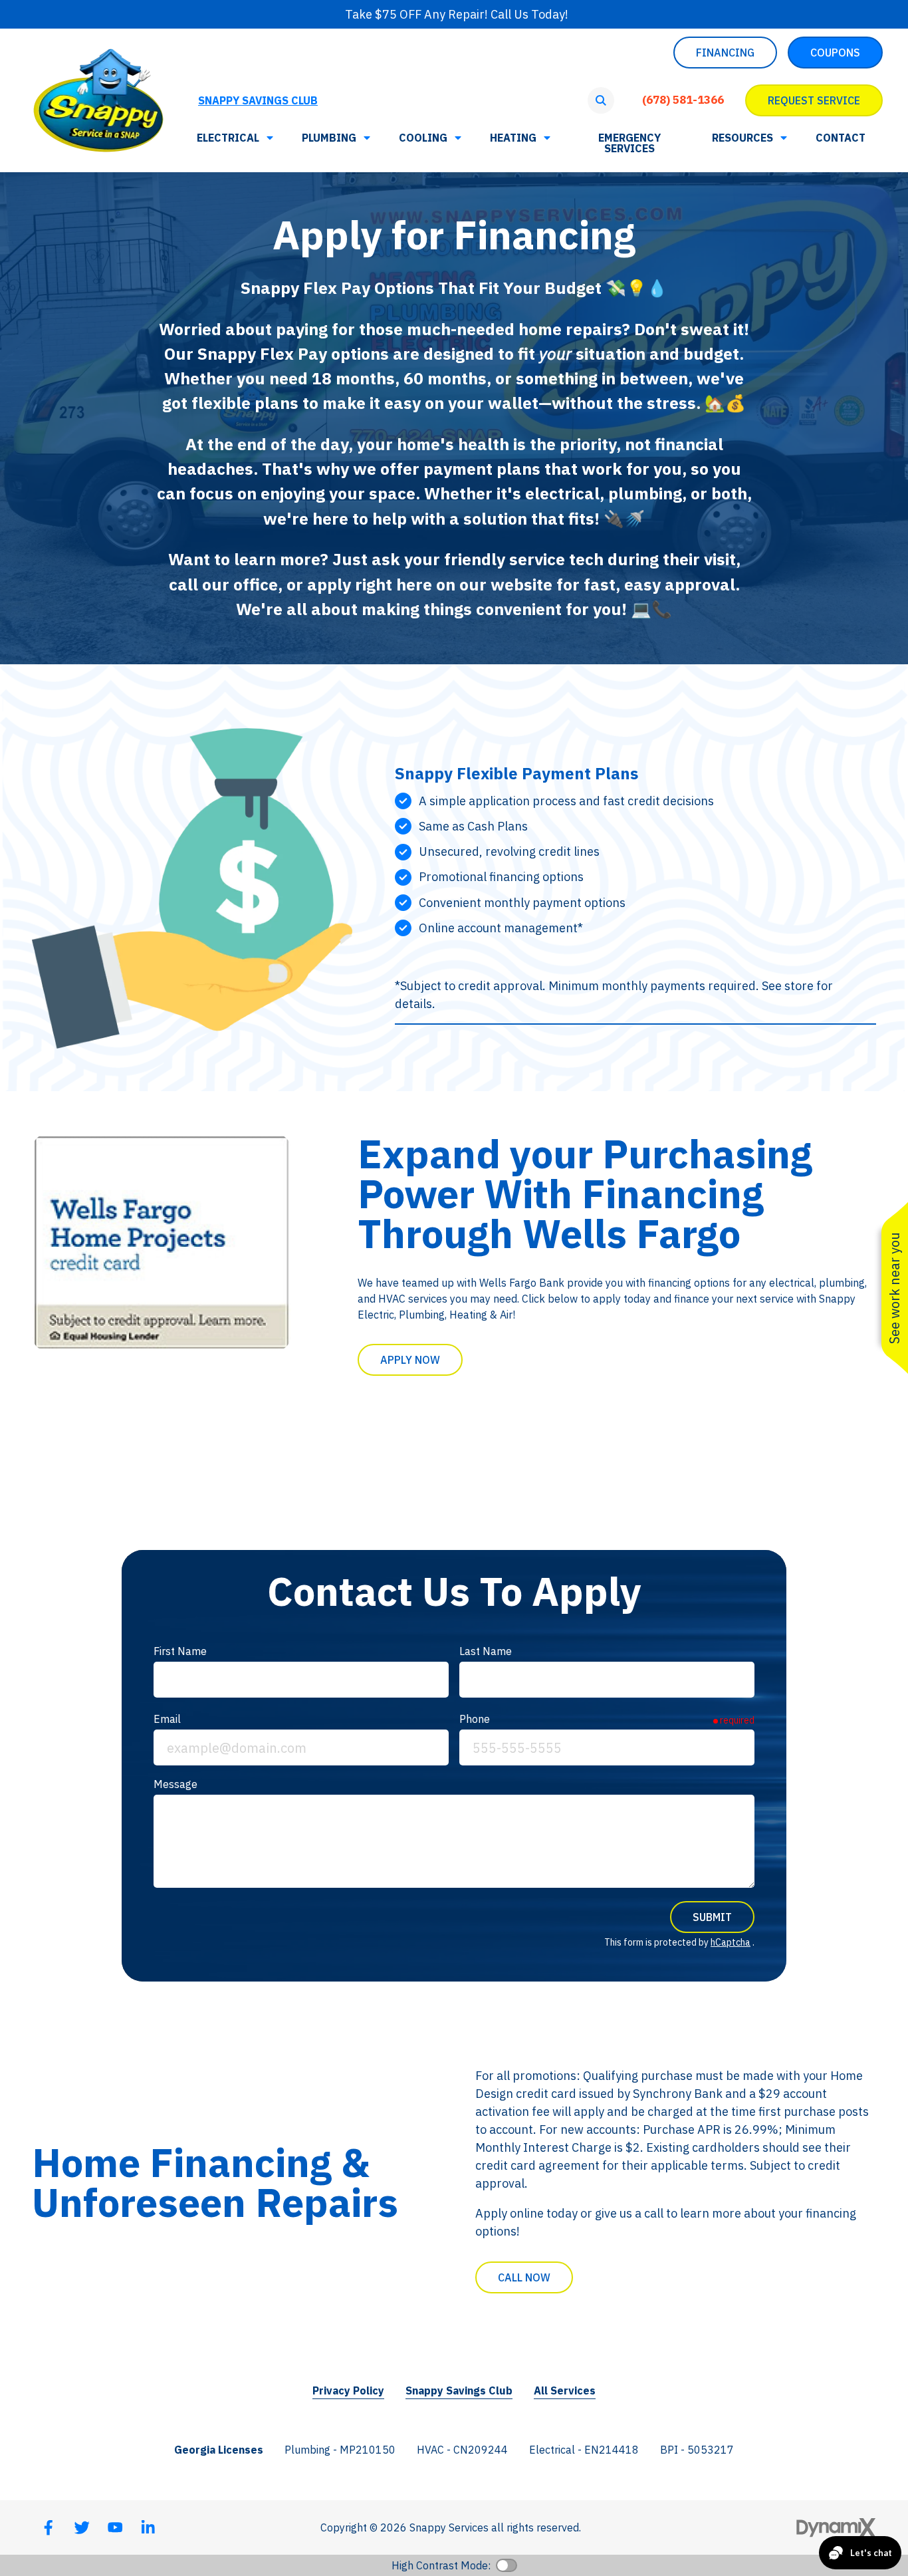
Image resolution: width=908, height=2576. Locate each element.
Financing (725, 53)
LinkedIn (148, 2527)
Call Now (524, 2277)
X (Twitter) (82, 2527)
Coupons (835, 53)
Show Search (601, 100)
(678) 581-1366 (683, 100)
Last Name (486, 1651)
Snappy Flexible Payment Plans (516, 773)
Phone (475, 1719)
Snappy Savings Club (258, 100)
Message (175, 1784)
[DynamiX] (836, 2528)
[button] (748, 138)
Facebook (49, 2527)
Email (167, 1719)
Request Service (814, 100)
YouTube (115, 2527)
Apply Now (410, 1360)
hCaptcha (731, 1942)
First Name (180, 1651)
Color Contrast (507, 2565)
